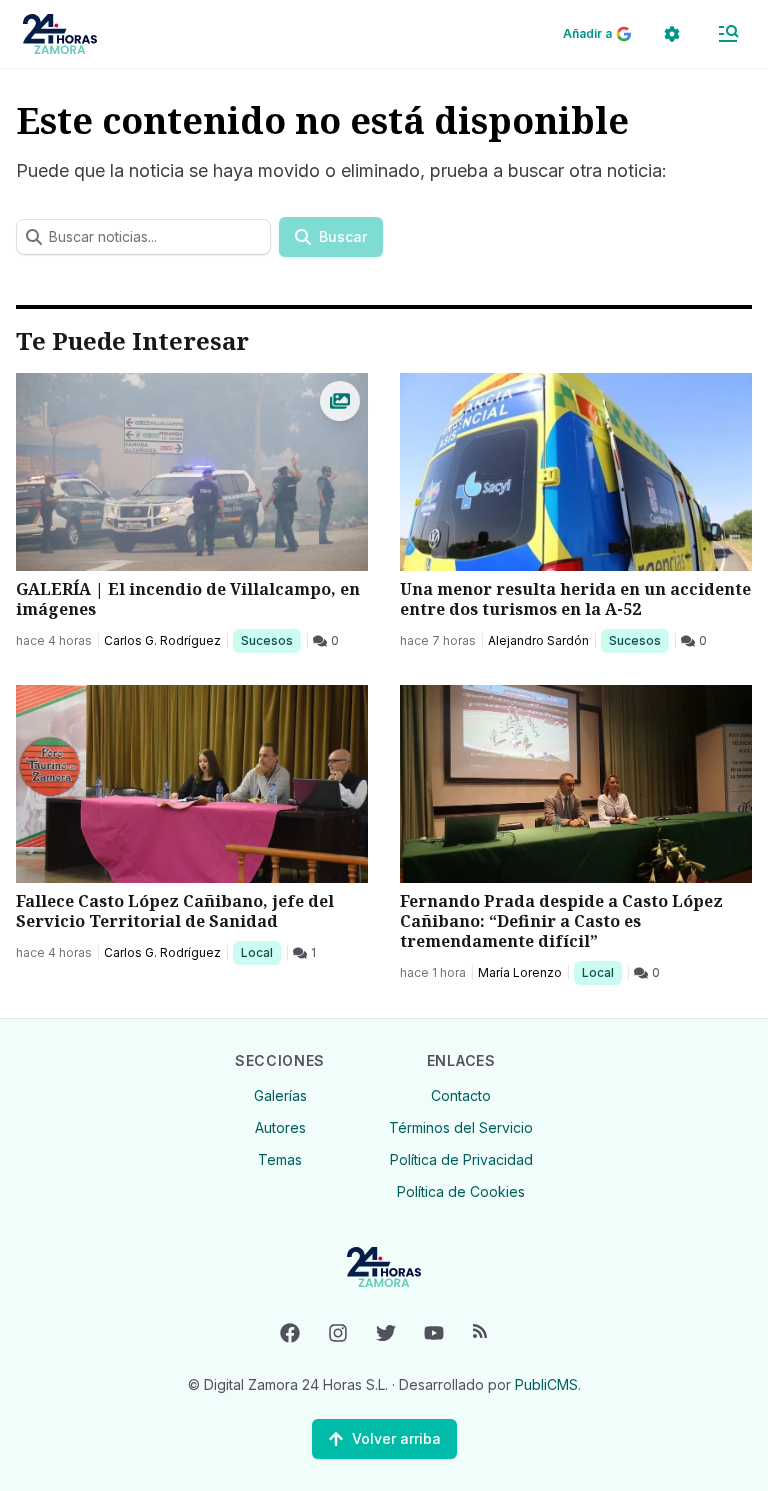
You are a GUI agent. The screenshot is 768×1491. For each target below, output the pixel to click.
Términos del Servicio (461, 1127)
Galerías (280, 1095)
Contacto (461, 1095)
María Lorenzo (520, 972)
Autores (280, 1127)
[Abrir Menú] (728, 34)
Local (260, 952)
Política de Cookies (461, 1191)
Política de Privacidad (461, 1159)
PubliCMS (546, 1384)
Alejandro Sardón (538, 640)
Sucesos (270, 640)
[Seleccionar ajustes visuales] (672, 34)
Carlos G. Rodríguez (162, 640)
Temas (280, 1159)
